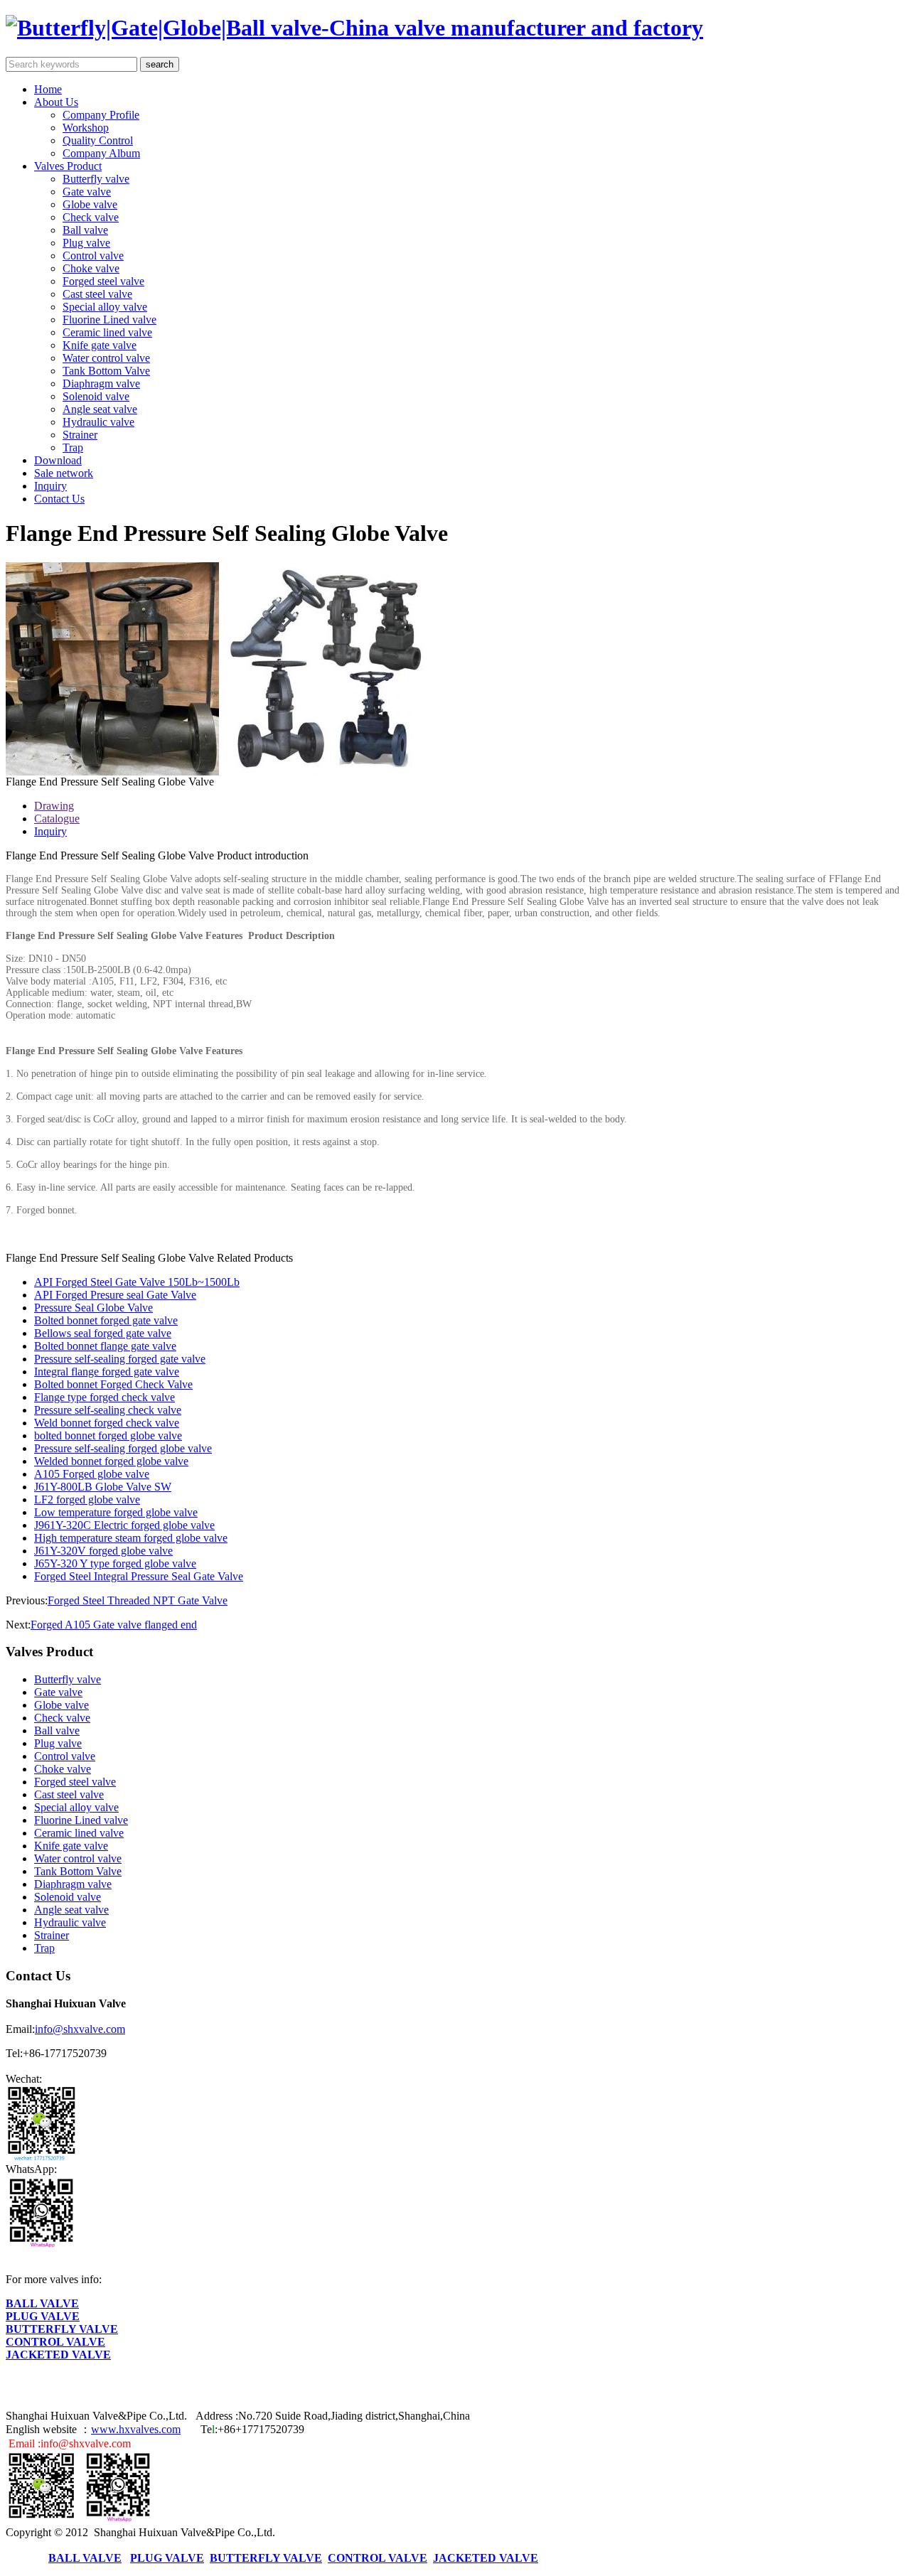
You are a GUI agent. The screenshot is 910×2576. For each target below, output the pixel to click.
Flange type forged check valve (105, 1397)
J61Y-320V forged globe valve (103, 1551)
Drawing (54, 806)
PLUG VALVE (43, 2316)
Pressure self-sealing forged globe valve (123, 1448)
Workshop (86, 128)
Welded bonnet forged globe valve (111, 1461)
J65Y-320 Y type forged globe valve (115, 1563)
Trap (73, 447)
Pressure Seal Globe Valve (93, 1308)
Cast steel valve (97, 294)
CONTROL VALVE (55, 2342)
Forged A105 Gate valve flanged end (114, 1625)
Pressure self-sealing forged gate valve (120, 1359)
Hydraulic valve (98, 422)
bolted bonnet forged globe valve (108, 1435)
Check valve (91, 217)
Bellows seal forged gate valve (103, 1333)
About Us (56, 102)
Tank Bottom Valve (106, 371)
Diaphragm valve (101, 383)
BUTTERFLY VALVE (62, 2329)
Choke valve (91, 268)
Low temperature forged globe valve (116, 1512)
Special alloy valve (105, 307)
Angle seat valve (100, 409)
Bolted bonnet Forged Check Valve (113, 1384)
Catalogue (57, 819)
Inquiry (50, 486)
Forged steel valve (103, 281)
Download (58, 460)
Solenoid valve (96, 396)
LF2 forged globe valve (87, 1499)
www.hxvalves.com (136, 2429)
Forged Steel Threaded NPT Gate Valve (138, 1600)
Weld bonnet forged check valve (107, 1423)
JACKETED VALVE (58, 2355)
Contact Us (59, 499)
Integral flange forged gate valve (107, 1372)
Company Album (101, 153)
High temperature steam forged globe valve (131, 1538)
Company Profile (101, 115)
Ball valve (85, 230)
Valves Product (68, 166)
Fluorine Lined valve (109, 320)
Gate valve (87, 192)
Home (48, 89)
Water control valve (106, 358)
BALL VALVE (42, 2303)
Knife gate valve (100, 345)
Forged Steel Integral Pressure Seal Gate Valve (139, 1576)
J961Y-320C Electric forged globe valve (124, 1525)
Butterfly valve (96, 179)
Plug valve (86, 243)
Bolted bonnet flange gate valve (105, 1346)
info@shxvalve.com (80, 2029)
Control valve (93, 256)
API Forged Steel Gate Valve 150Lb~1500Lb (137, 1282)
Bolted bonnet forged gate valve (106, 1320)
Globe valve (90, 204)
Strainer (80, 435)
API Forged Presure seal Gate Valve (115, 1295)
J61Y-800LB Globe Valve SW (103, 1487)
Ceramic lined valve (107, 332)
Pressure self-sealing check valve (108, 1410)
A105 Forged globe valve (92, 1474)
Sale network (64, 473)
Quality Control (98, 140)
